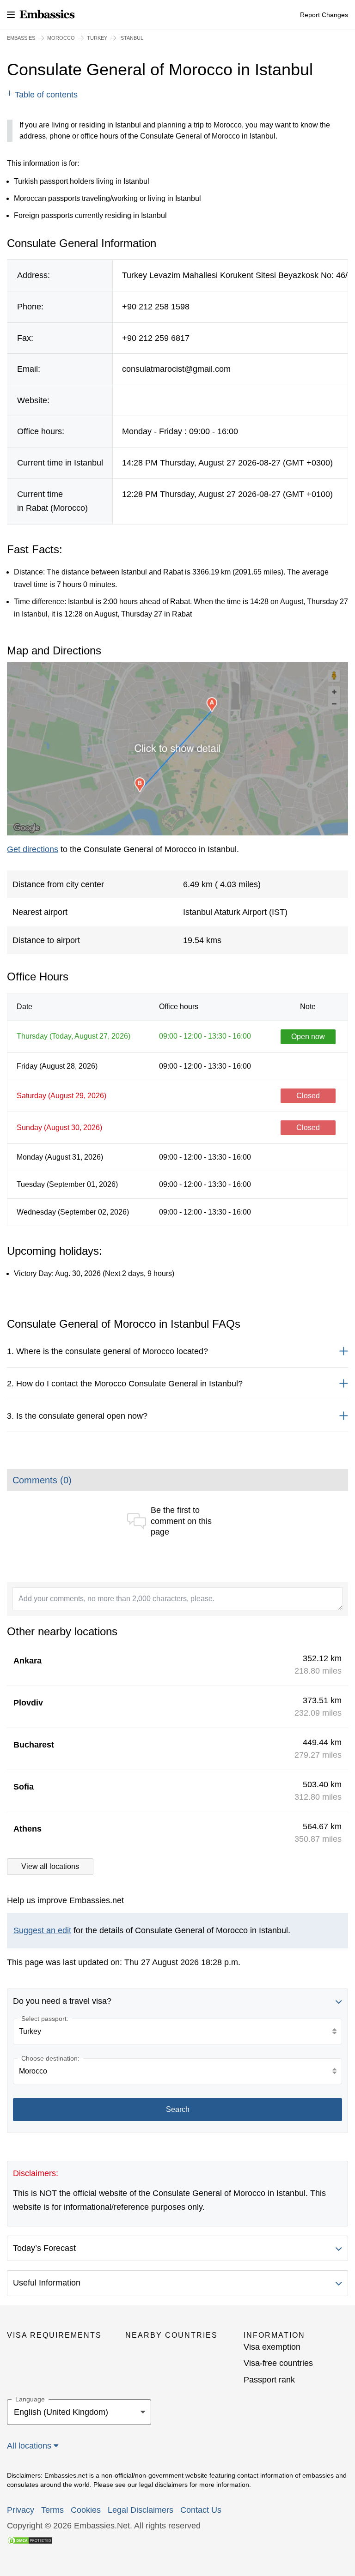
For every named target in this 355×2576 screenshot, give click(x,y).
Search (178, 2109)
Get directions (33, 849)
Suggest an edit (42, 1930)
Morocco (61, 38)
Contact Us (201, 2510)
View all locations (50, 1866)
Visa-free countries (278, 2363)
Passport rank (269, 2380)
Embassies (21, 38)
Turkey (97, 38)
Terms (52, 2510)
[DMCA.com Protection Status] (30, 2540)
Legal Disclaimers (141, 2510)
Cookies (86, 2510)
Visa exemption (272, 2347)
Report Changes (324, 15)
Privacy (21, 2510)
